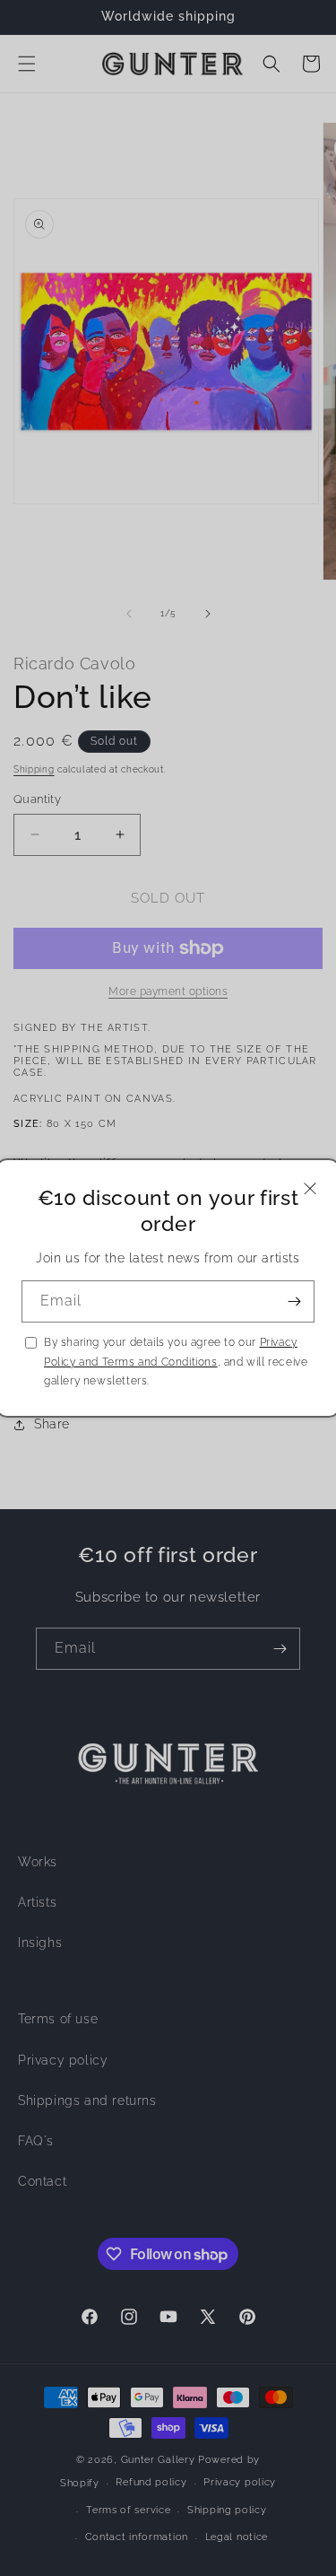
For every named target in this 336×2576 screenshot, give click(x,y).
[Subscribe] (294, 1301)
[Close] (310, 1188)
